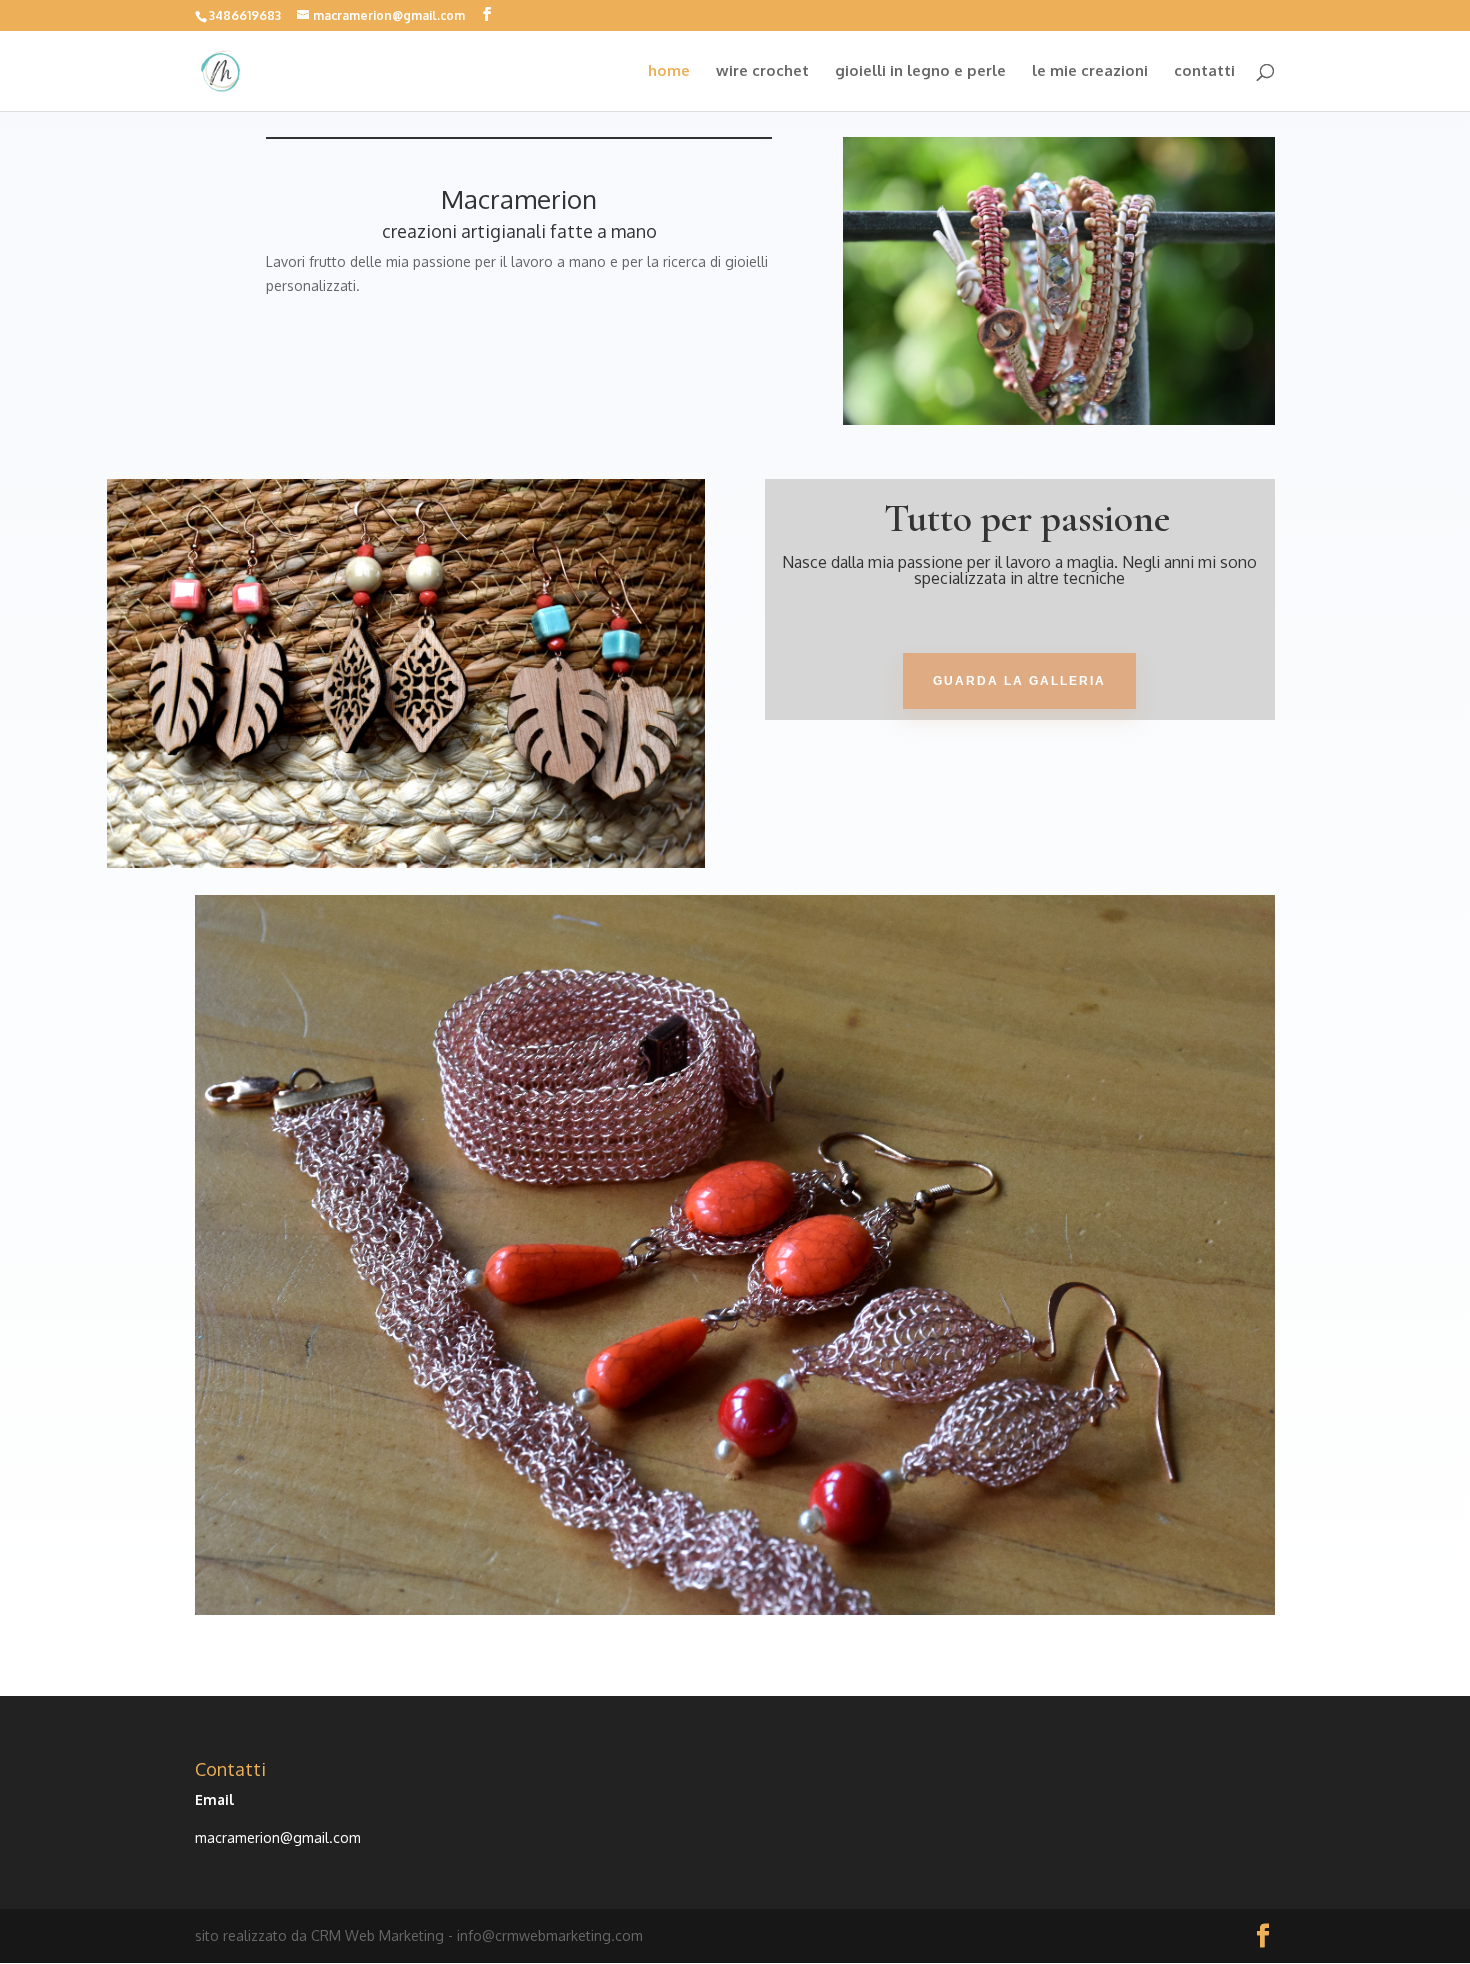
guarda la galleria (1019, 681)
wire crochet (762, 72)
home (669, 72)
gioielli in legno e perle (920, 72)
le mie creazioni (1090, 72)
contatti (1204, 72)
